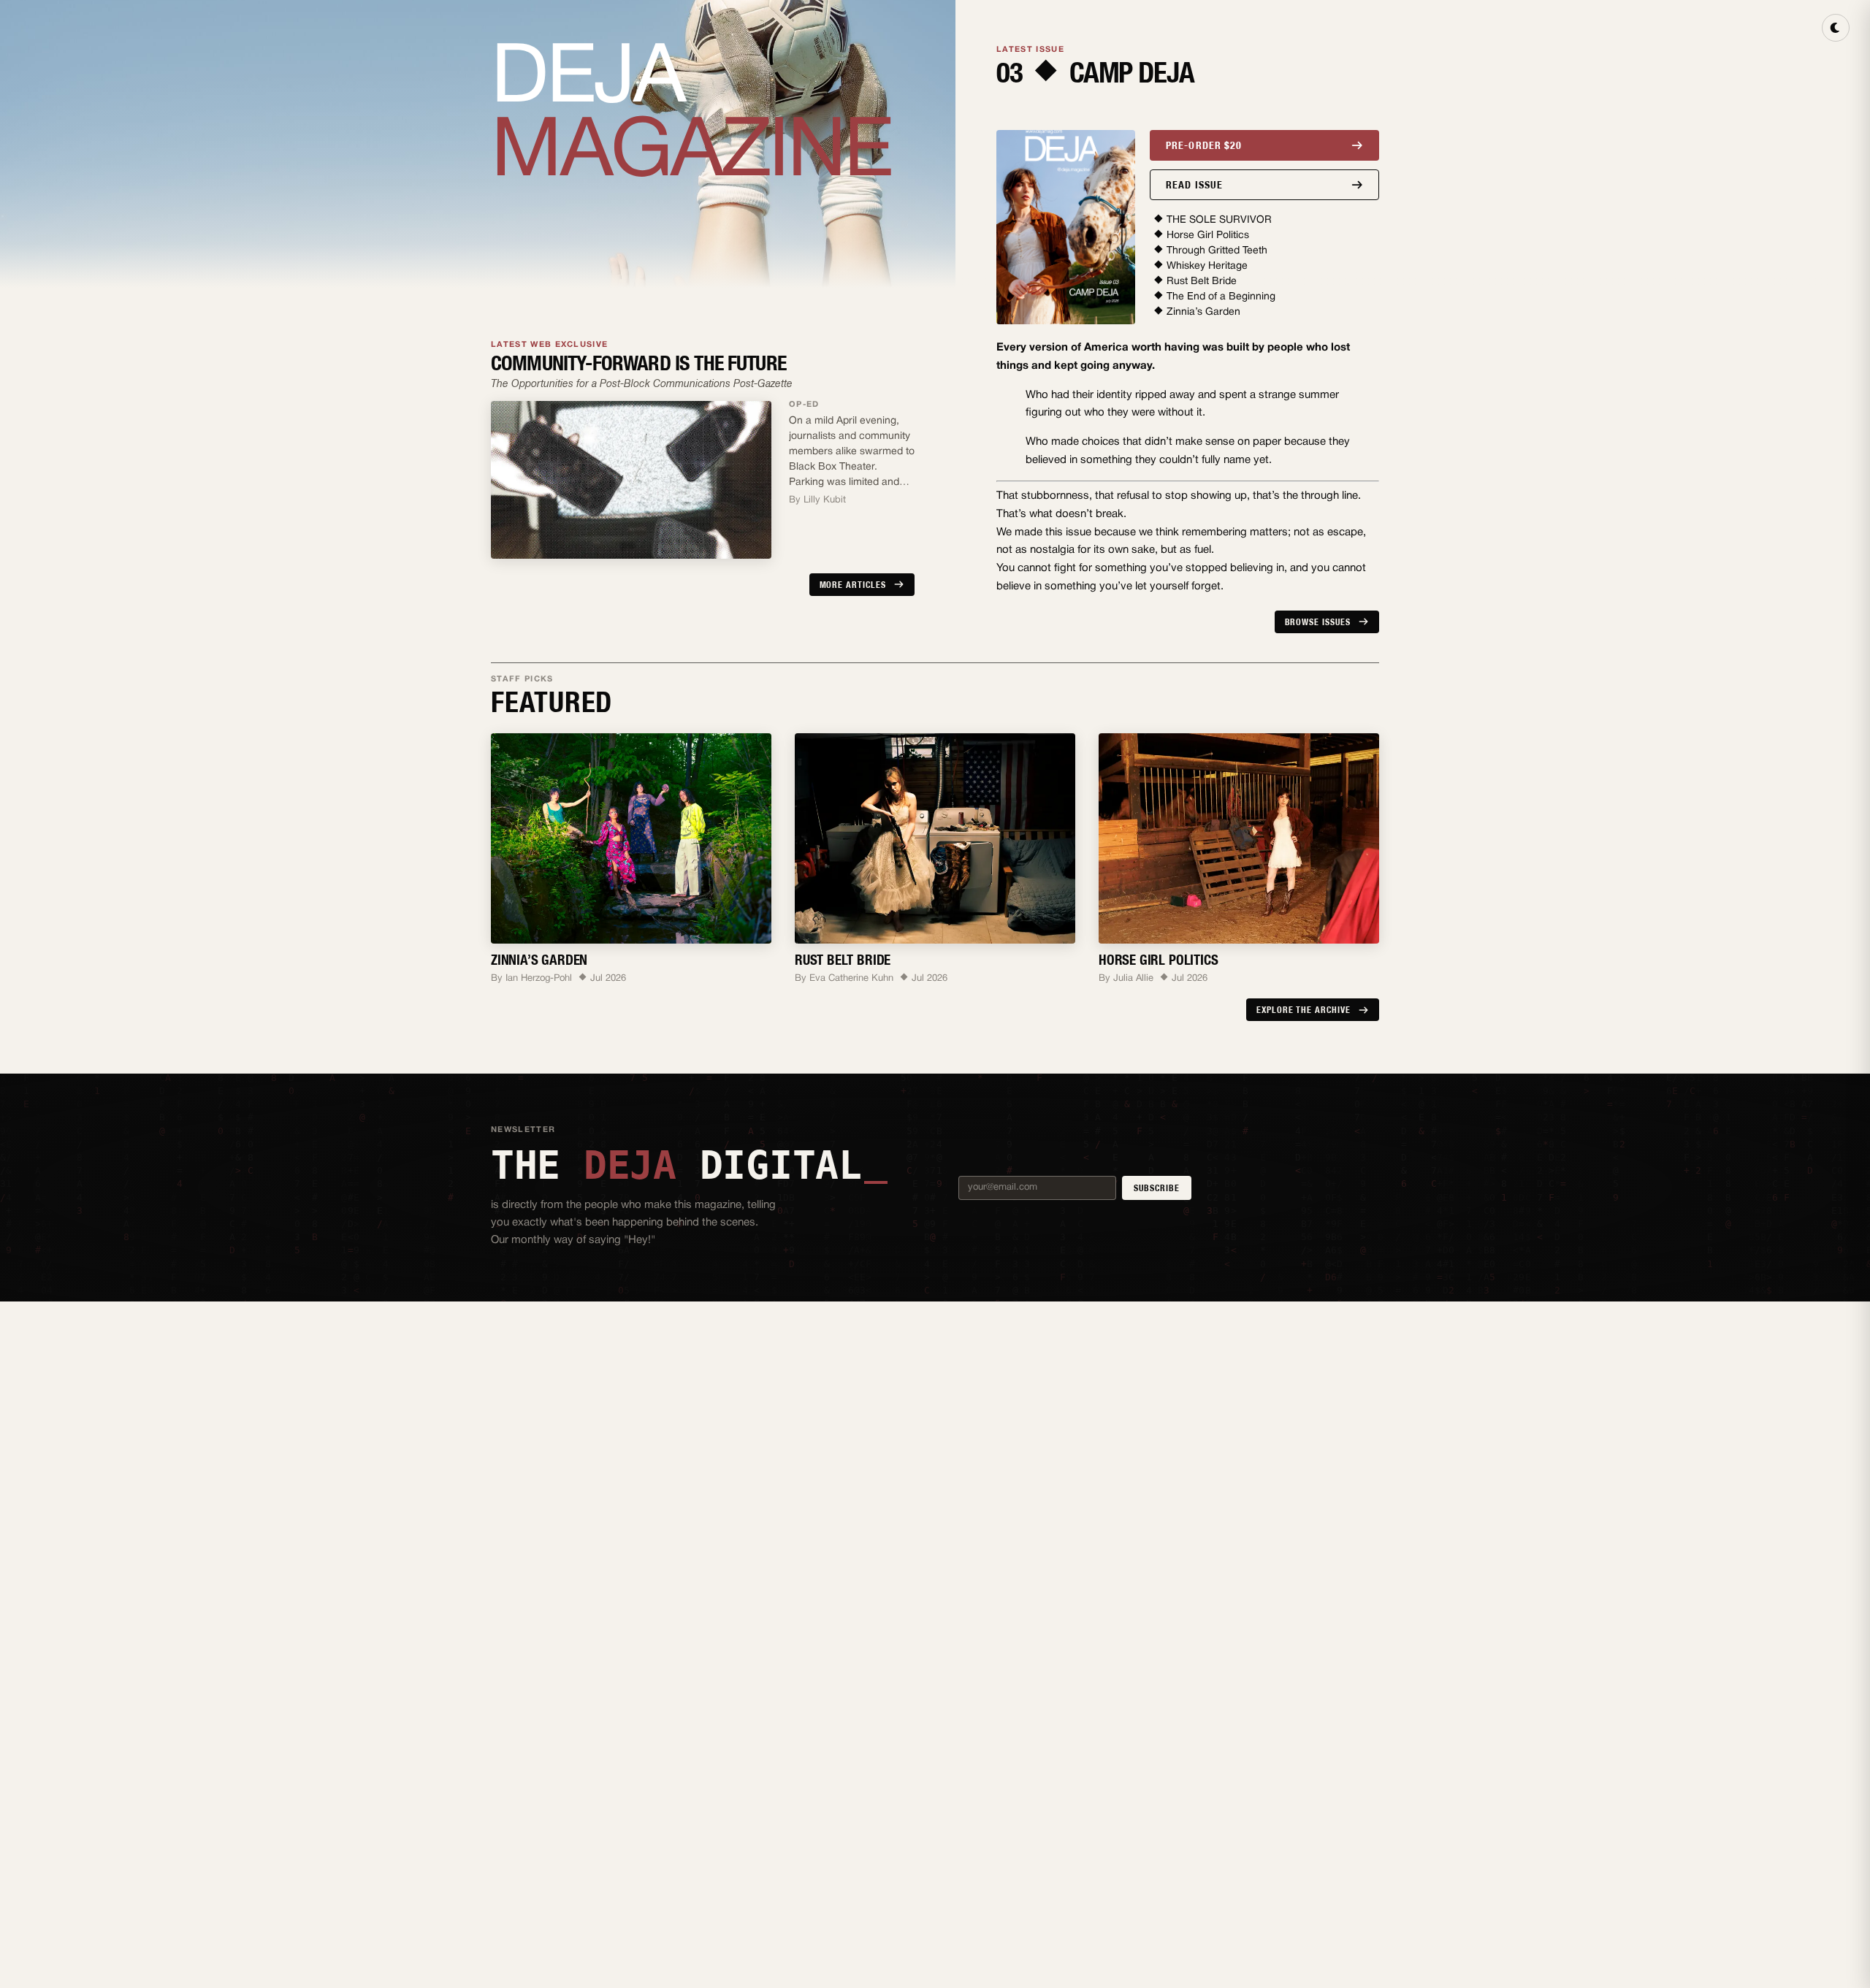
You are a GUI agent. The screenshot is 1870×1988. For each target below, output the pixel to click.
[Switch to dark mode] (1836, 28)
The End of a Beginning (1221, 297)
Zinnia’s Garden (1203, 312)
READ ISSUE (1194, 185)
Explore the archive (1304, 1010)
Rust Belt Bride (1202, 282)
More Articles (853, 585)
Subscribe (1157, 1188)
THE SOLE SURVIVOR (1219, 220)
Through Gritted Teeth (1217, 251)
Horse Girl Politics (1208, 236)
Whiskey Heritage (1207, 266)
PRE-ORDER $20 (1204, 145)
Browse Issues (1318, 622)
